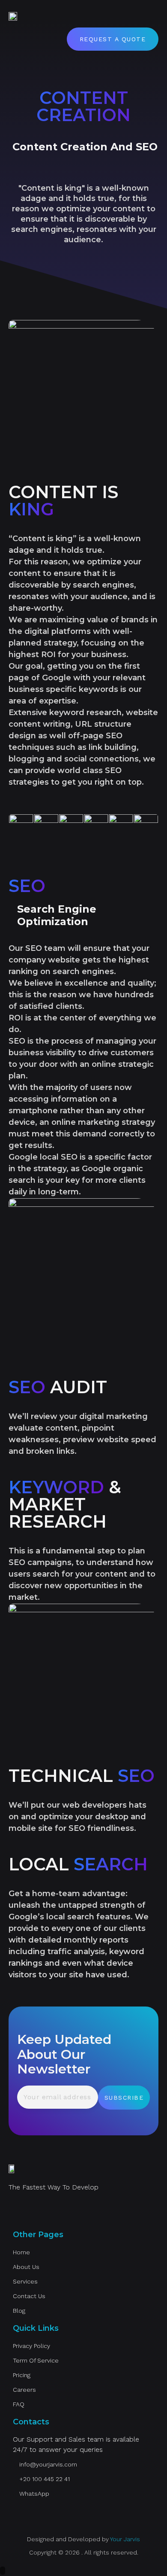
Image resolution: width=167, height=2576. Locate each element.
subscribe (124, 2098)
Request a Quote (113, 39)
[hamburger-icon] (149, 16)
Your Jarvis (125, 2539)
